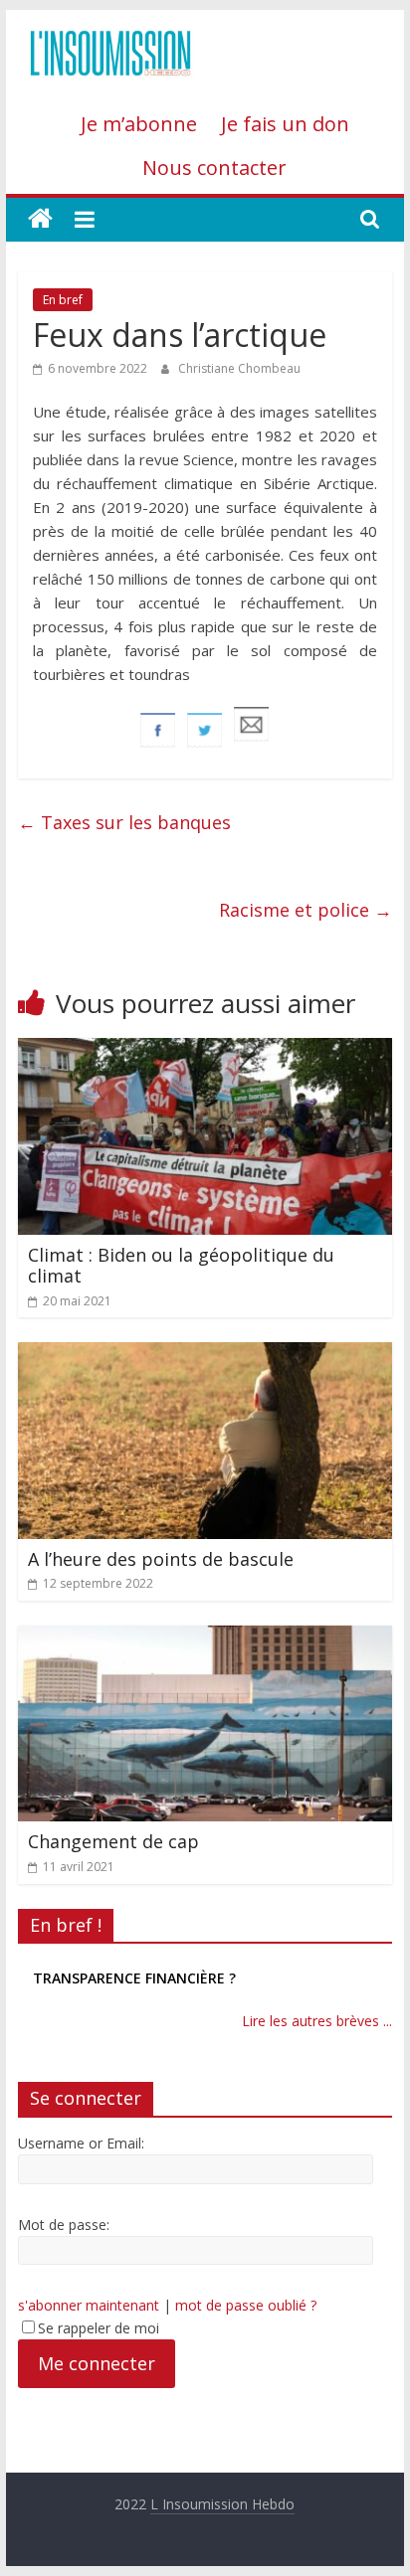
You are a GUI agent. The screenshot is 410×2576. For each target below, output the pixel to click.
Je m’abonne (139, 124)
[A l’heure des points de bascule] (205, 1354)
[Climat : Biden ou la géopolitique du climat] (205, 1050)
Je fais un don (285, 124)
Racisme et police (306, 910)
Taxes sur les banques (124, 822)
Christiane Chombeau (239, 368)
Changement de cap (113, 1841)
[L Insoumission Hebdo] (40, 219)
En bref (63, 300)
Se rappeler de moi (99, 2328)
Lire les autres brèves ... (317, 2021)
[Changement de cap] (205, 1637)
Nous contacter (214, 168)
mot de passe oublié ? (246, 2305)
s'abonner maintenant (89, 2305)
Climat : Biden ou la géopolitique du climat (181, 1266)
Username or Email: (81, 2143)
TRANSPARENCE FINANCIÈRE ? (134, 1978)
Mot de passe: (64, 2225)
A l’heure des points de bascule (161, 1559)
